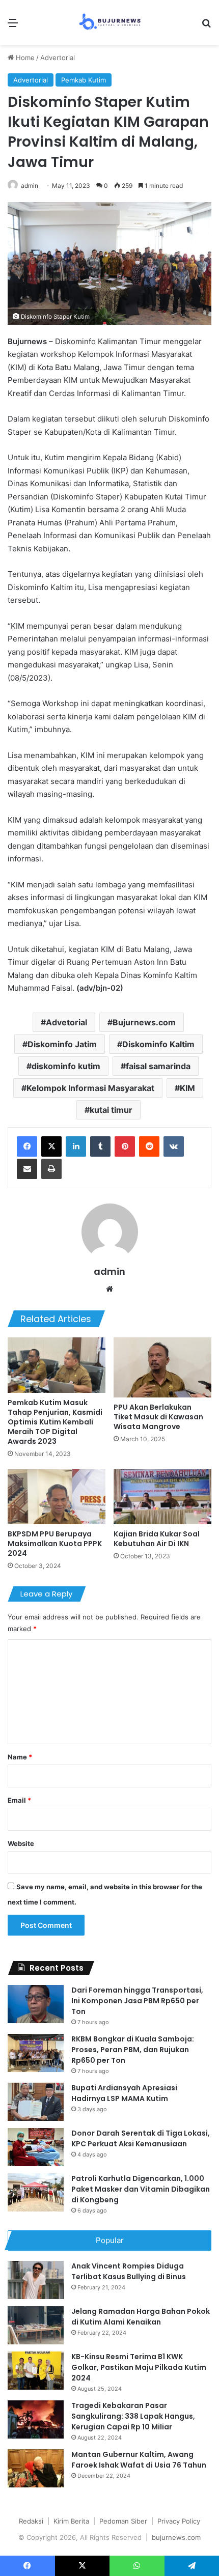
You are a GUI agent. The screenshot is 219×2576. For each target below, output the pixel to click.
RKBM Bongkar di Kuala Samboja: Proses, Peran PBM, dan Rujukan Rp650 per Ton (133, 2050)
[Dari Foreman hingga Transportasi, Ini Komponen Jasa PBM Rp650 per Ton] (36, 2004)
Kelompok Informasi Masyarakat (90, 1088)
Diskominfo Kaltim (158, 1044)
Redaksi (31, 2521)
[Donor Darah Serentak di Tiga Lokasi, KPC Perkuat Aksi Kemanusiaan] (36, 2147)
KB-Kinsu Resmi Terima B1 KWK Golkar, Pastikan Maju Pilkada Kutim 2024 (139, 2367)
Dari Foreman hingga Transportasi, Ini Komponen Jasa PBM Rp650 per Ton (137, 2001)
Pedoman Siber (123, 2521)
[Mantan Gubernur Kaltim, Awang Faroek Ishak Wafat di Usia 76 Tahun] (36, 2468)
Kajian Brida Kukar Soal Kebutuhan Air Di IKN (157, 1539)
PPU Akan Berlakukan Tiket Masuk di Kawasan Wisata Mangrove (158, 1417)
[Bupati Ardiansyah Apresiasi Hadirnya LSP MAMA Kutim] (36, 2102)
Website (21, 1843)
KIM (187, 1088)
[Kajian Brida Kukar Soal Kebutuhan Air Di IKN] (162, 1497)
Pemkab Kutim (84, 80)
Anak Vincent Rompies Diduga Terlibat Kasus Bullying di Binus (129, 2271)
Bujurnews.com (144, 1022)
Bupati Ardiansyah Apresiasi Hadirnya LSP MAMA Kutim (124, 2093)
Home (24, 58)
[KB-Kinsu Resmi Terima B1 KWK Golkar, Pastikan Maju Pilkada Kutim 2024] (36, 2371)
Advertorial (58, 58)
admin (30, 186)
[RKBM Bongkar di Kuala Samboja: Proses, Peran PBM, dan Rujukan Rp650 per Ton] (36, 2053)
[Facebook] (27, 1146)
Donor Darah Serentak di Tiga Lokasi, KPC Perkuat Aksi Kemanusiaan (141, 2138)
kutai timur (111, 1110)
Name (20, 1757)
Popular (110, 2240)
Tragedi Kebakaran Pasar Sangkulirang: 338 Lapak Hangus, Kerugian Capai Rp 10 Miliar (133, 2416)
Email (19, 1800)
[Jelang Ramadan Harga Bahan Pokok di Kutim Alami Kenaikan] (36, 2325)
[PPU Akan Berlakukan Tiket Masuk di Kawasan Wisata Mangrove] (162, 1367)
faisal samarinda (158, 1066)
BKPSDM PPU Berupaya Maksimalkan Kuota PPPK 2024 (55, 1544)
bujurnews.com (176, 2537)
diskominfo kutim (66, 1066)
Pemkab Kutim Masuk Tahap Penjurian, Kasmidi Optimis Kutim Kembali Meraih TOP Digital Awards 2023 (55, 1422)
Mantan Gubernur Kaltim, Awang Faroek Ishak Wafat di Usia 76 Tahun (139, 2460)
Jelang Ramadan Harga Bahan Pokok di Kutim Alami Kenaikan (141, 2317)
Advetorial (66, 1022)
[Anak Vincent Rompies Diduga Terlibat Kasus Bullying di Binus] (36, 2280)
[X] (51, 1146)
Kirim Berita (71, 2521)
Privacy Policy (179, 2521)
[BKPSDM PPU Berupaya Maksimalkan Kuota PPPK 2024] (57, 1497)
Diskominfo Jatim (62, 1044)
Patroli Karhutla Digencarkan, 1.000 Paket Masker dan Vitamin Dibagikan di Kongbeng (141, 2189)
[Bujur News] (110, 22)
